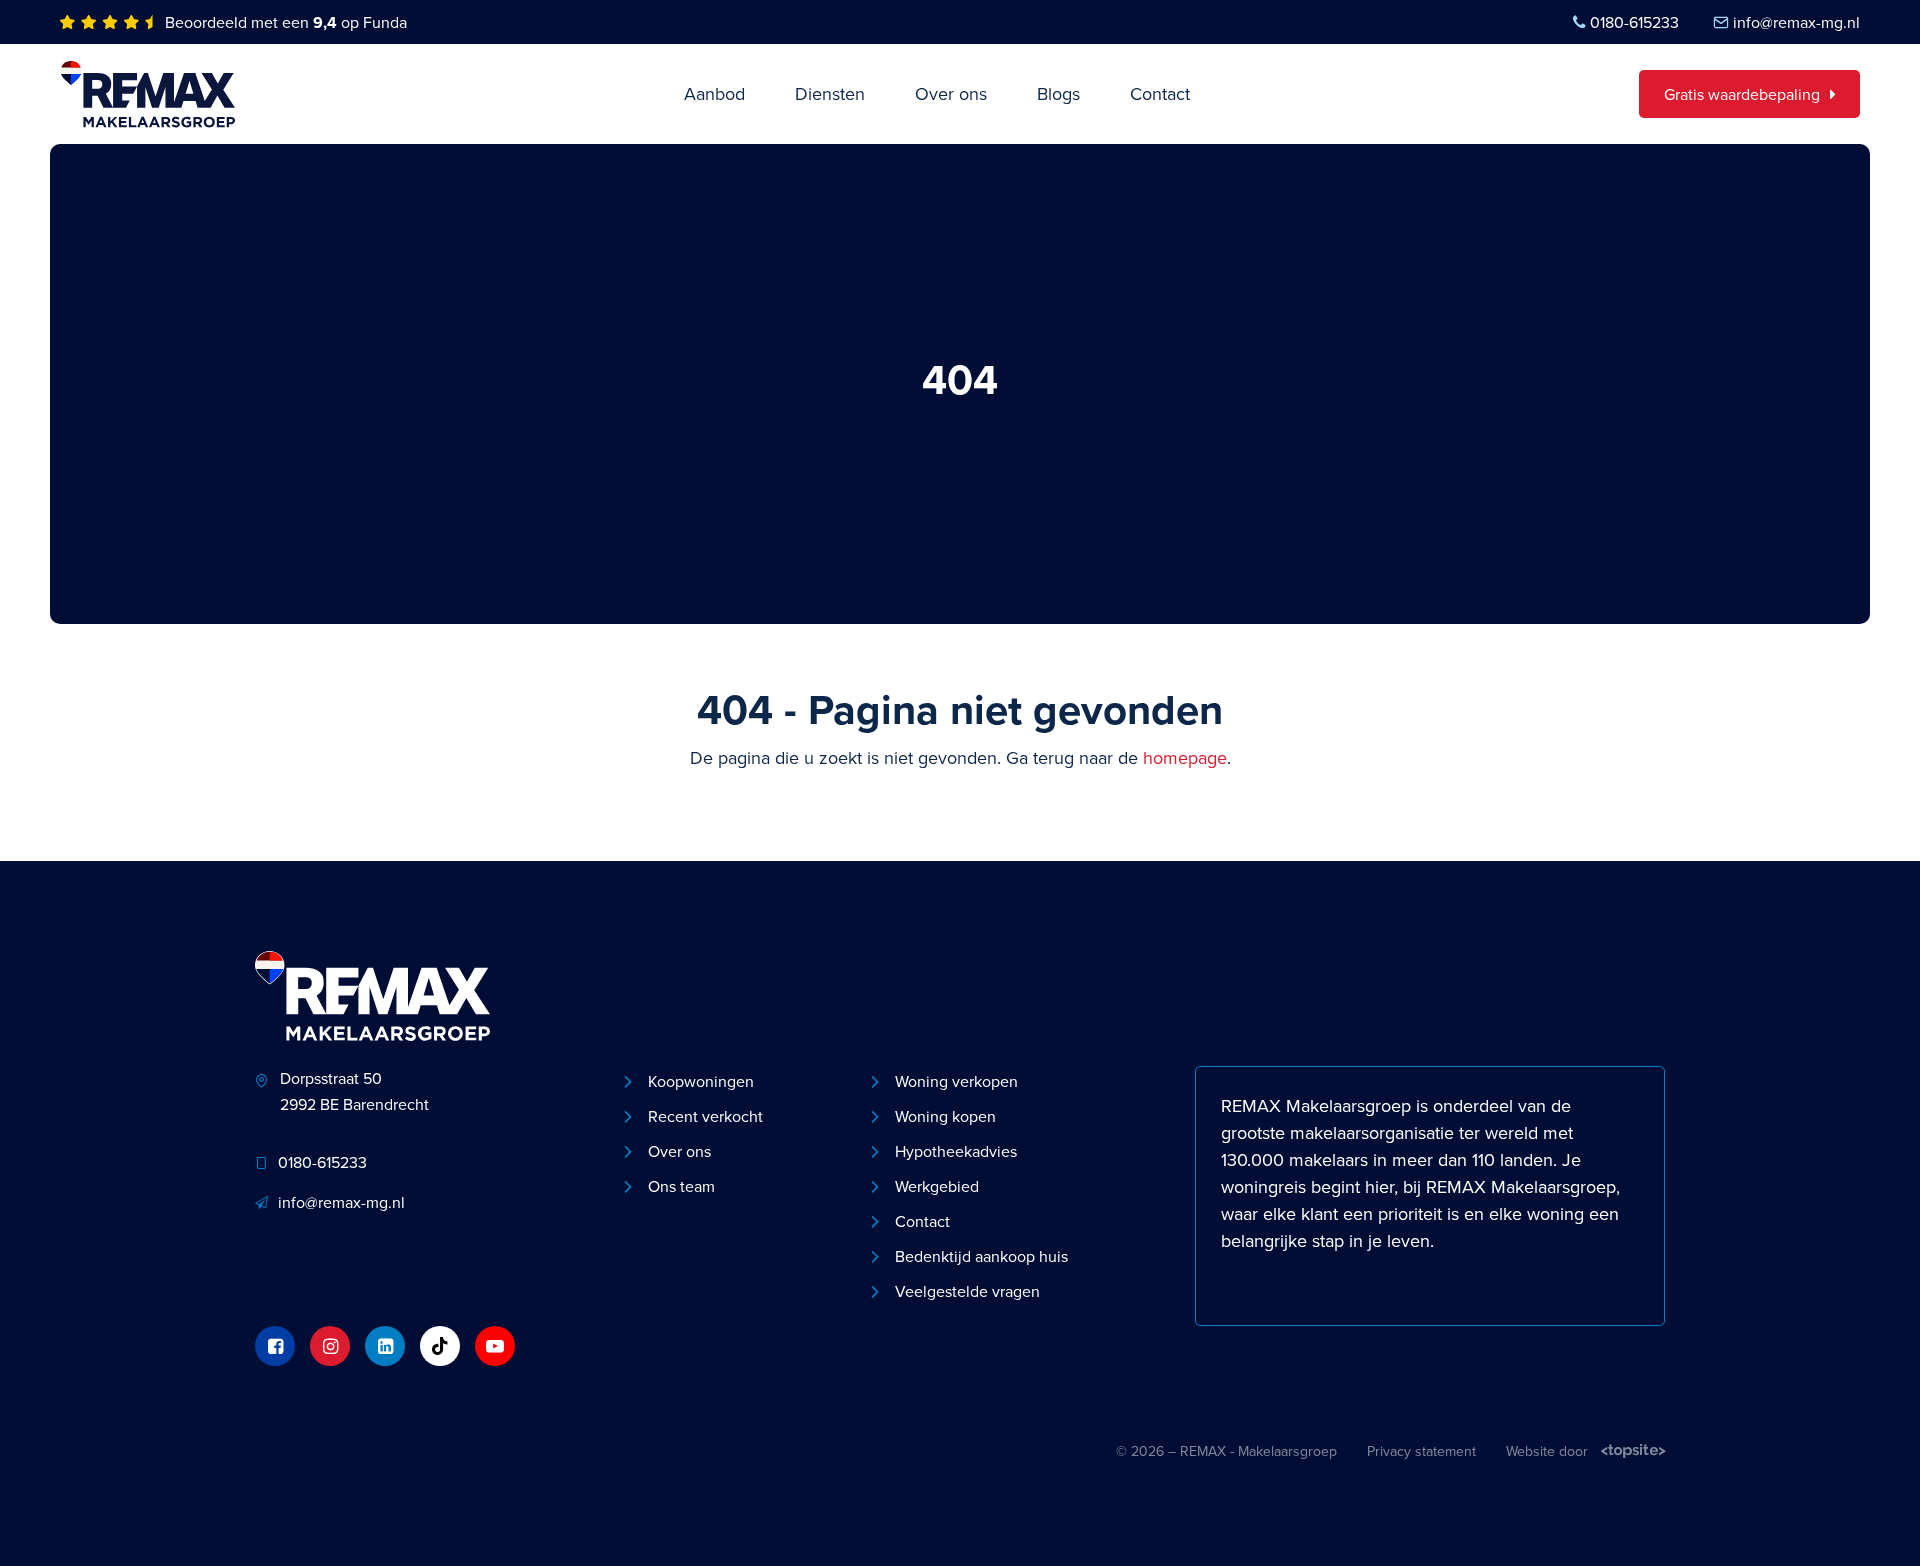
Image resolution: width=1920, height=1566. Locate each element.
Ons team (681, 1186)
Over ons (951, 93)
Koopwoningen (701, 1081)
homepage (1185, 757)
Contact (1160, 93)
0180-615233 (1634, 22)
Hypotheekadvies (956, 1151)
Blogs (1058, 93)
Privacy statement (1421, 1451)
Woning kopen (945, 1116)
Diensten (830, 93)
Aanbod (714, 93)
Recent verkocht (705, 1116)
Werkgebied (937, 1186)
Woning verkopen (956, 1081)
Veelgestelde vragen (967, 1291)
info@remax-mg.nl (1796, 22)
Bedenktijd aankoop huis (981, 1256)
